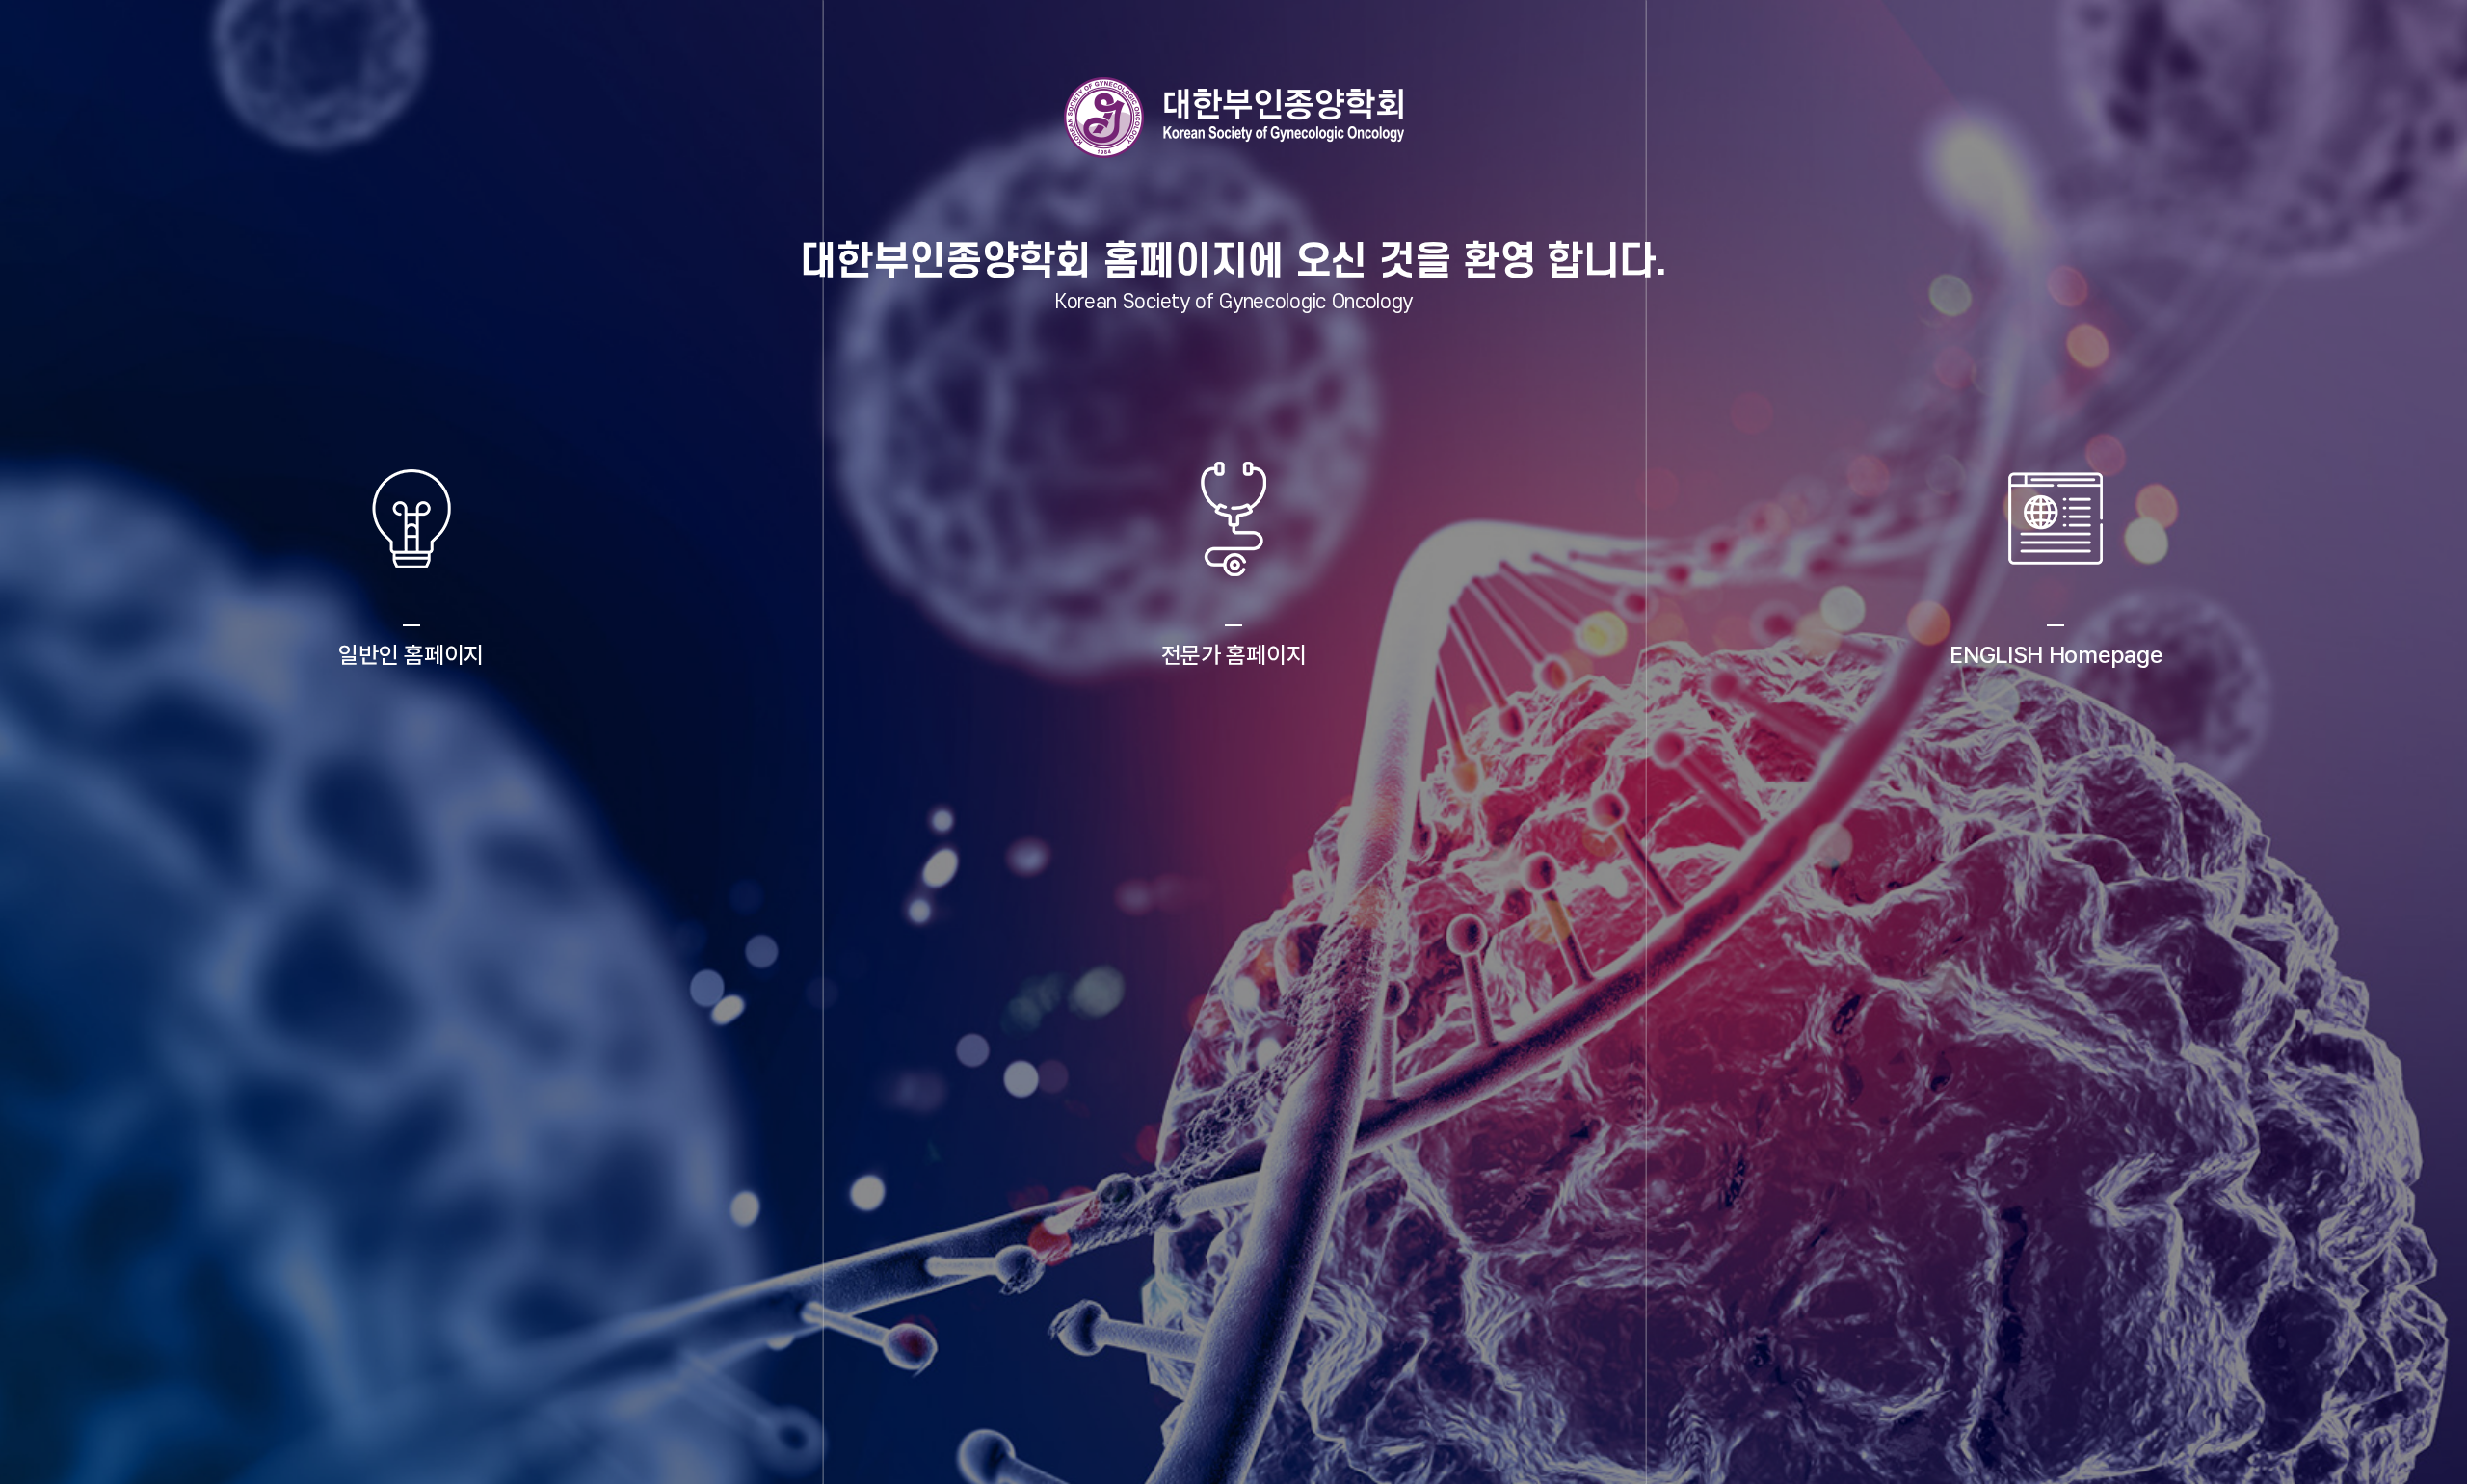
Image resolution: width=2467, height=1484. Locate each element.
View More (411, 750)
